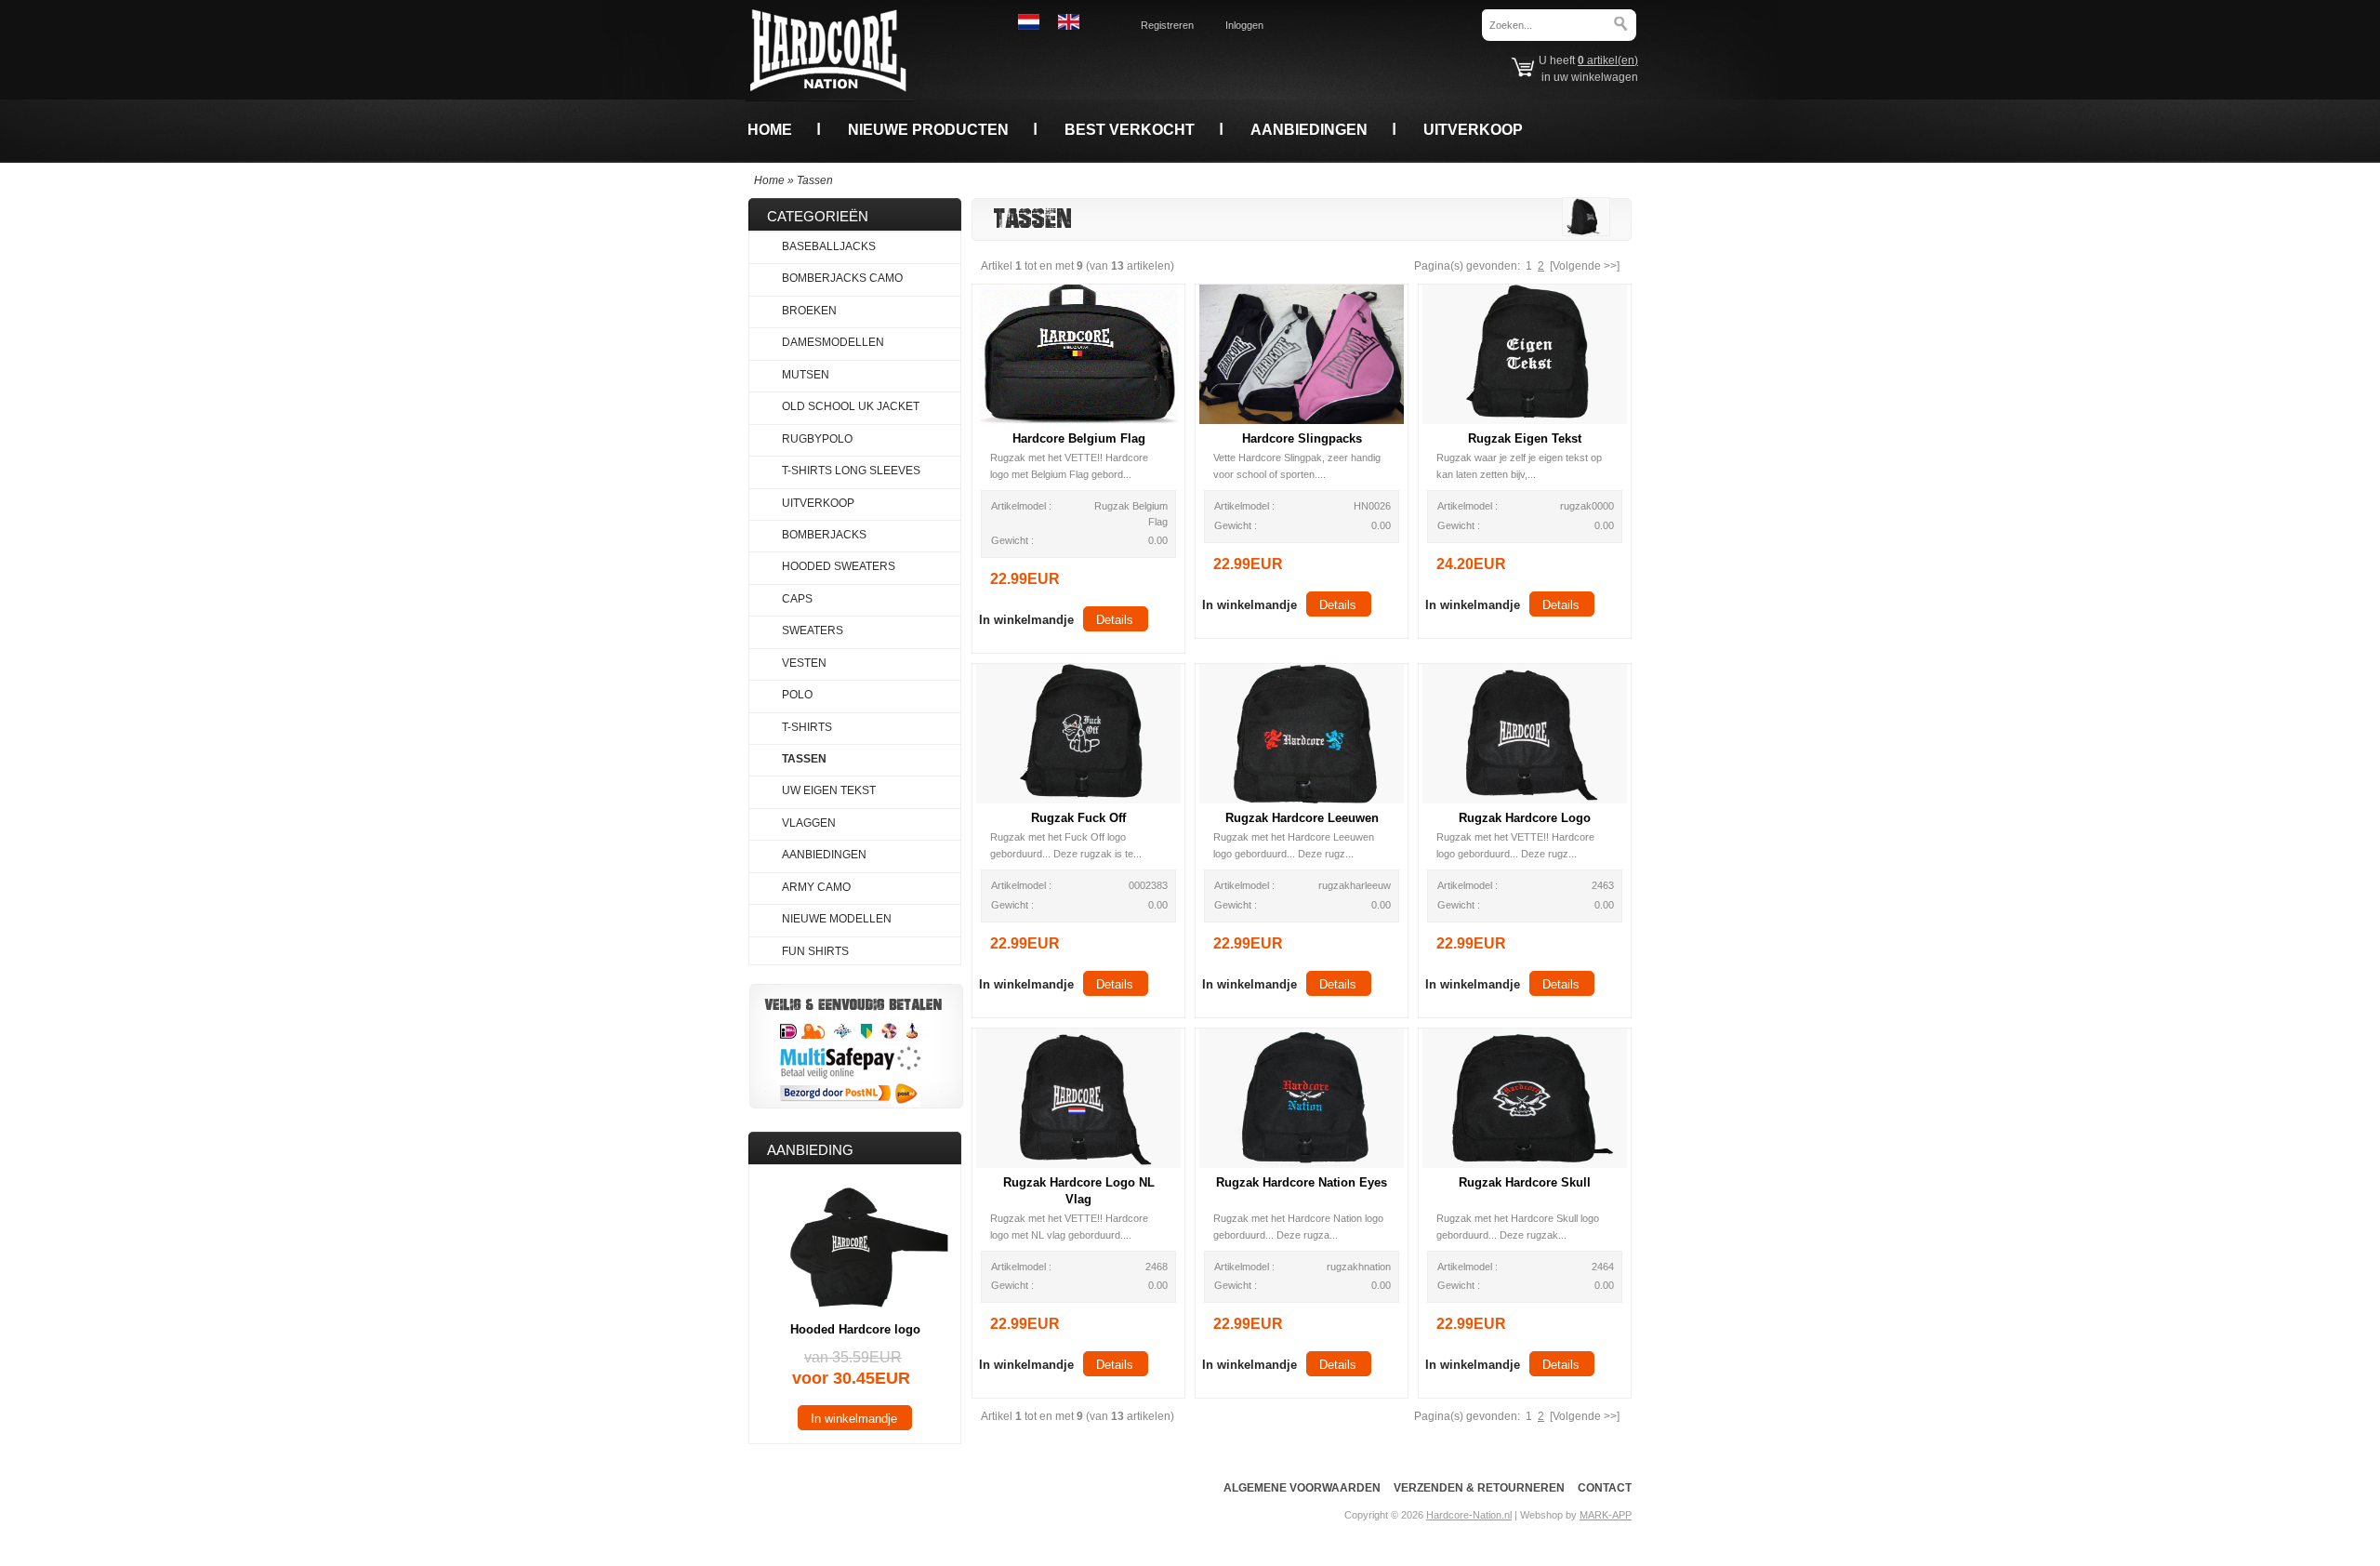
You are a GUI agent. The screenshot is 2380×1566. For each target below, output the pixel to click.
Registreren (1167, 25)
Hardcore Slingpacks (1302, 438)
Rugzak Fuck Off (1078, 818)
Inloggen (1244, 25)
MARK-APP (1606, 1515)
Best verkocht (1130, 129)
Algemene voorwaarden (1302, 1488)
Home (770, 129)
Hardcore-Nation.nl (1469, 1515)
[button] (1026, 619)
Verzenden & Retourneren (1479, 1488)
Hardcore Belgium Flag (1079, 438)
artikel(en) (1608, 60)
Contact (1605, 1488)
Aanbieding (810, 1150)
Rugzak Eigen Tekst (1525, 438)
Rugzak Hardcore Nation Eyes (1302, 1182)
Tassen (815, 180)
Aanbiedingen (1309, 129)
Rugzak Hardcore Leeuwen (1302, 818)
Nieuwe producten (928, 129)
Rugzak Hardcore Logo (1525, 818)
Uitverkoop (1473, 129)
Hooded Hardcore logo (855, 1329)
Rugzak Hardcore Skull (1525, 1182)
